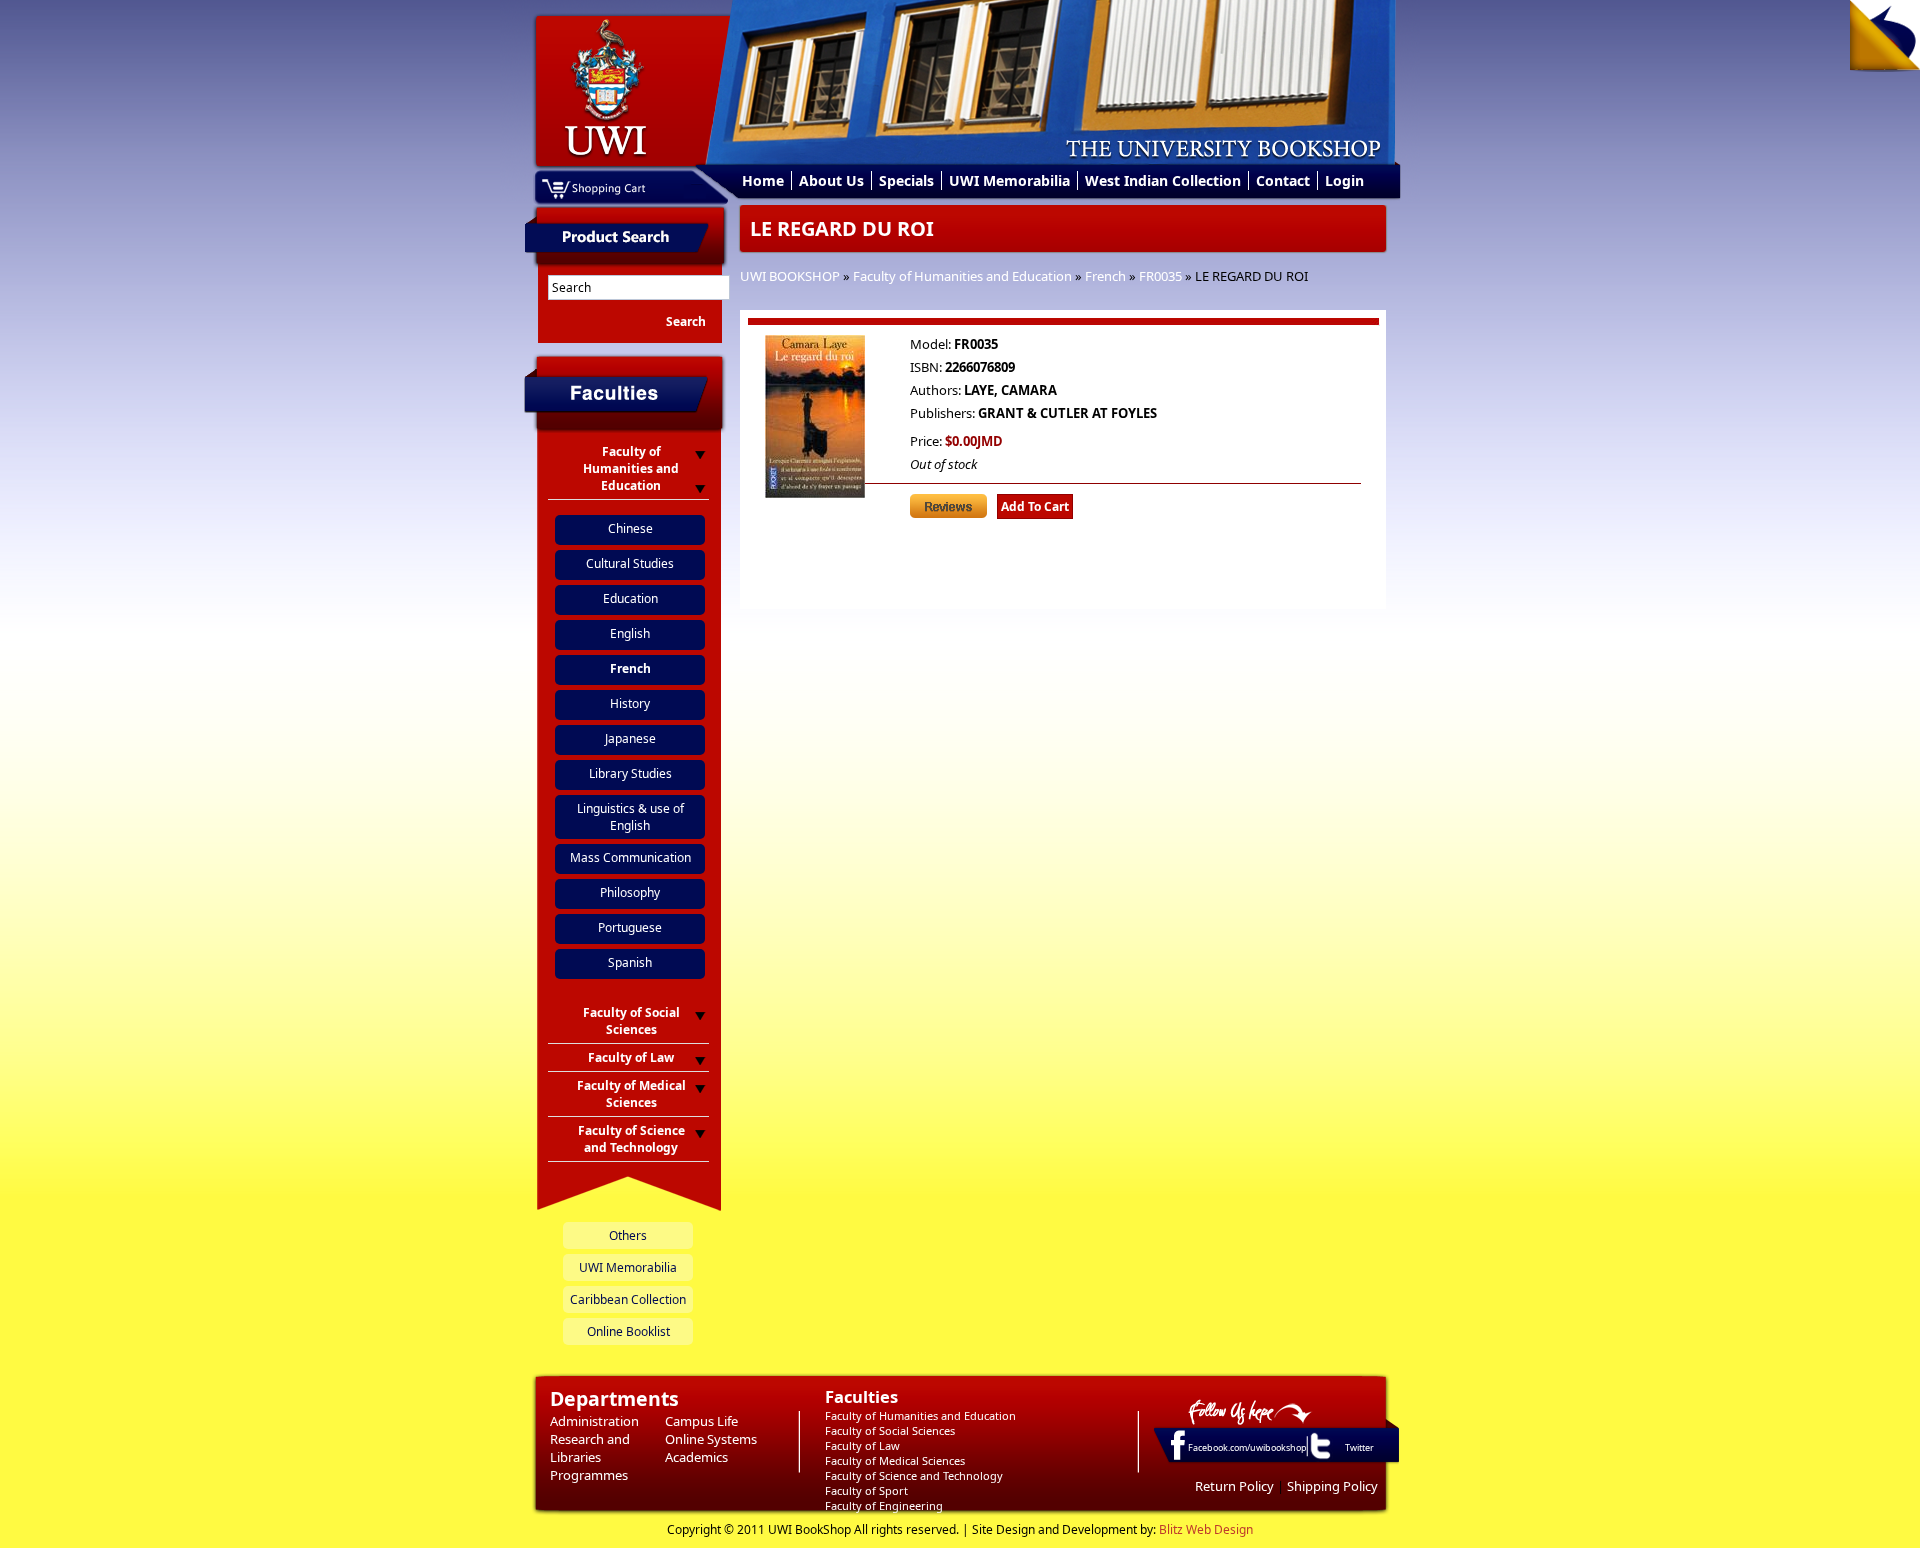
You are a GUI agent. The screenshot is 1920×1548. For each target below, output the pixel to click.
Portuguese (630, 927)
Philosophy (630, 892)
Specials (906, 180)
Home (763, 180)
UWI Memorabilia (1009, 180)
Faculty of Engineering (884, 1505)
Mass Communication (630, 857)
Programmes (589, 1475)
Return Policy (1234, 1486)
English (630, 633)
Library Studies (630, 773)
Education (630, 598)
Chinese (630, 528)
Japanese (630, 738)
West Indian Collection (1163, 180)
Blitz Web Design (1206, 1529)
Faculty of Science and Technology (914, 1475)
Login (1344, 180)
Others (628, 1235)
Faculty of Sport (866, 1490)
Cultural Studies (630, 563)
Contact (1283, 180)
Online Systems (711, 1439)
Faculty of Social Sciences (890, 1430)
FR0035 (1160, 276)
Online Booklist (628, 1331)
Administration (594, 1421)
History (630, 703)
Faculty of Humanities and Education (962, 276)
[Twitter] (1319, 1458)
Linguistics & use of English (630, 817)
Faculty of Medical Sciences (895, 1460)
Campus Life (701, 1421)
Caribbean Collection (628, 1299)
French (1105, 276)
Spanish (630, 962)
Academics (696, 1457)
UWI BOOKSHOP (790, 276)
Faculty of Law (862, 1445)
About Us (831, 180)
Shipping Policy (1332, 1486)
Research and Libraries (590, 1448)
